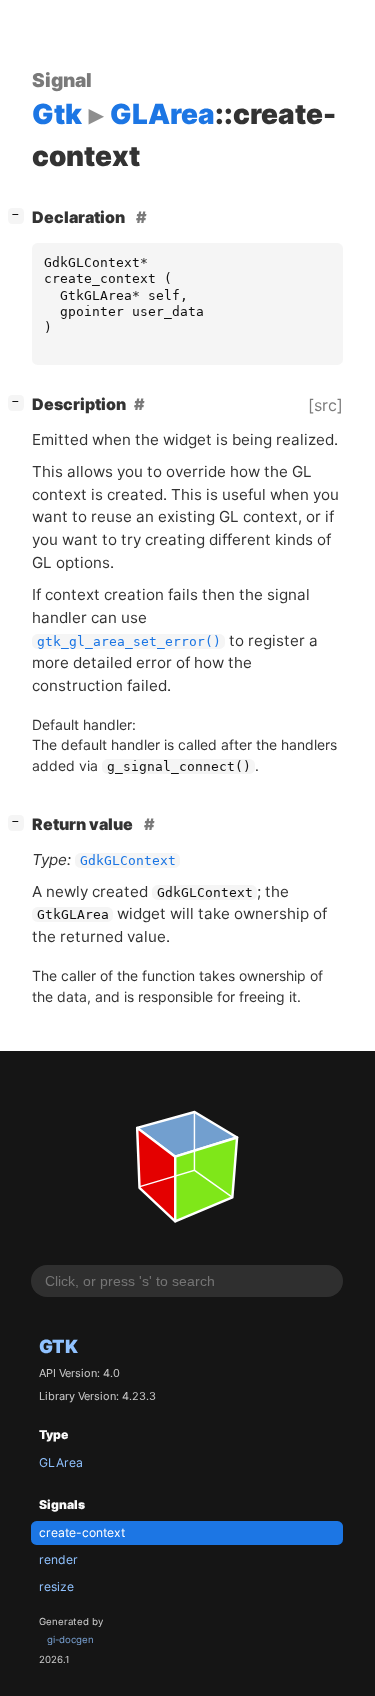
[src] (325, 405)
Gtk (58, 1346)
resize (56, 1586)
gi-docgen (70, 1639)
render (58, 1559)
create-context (82, 1532)
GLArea (61, 1462)
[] (20, 214)
